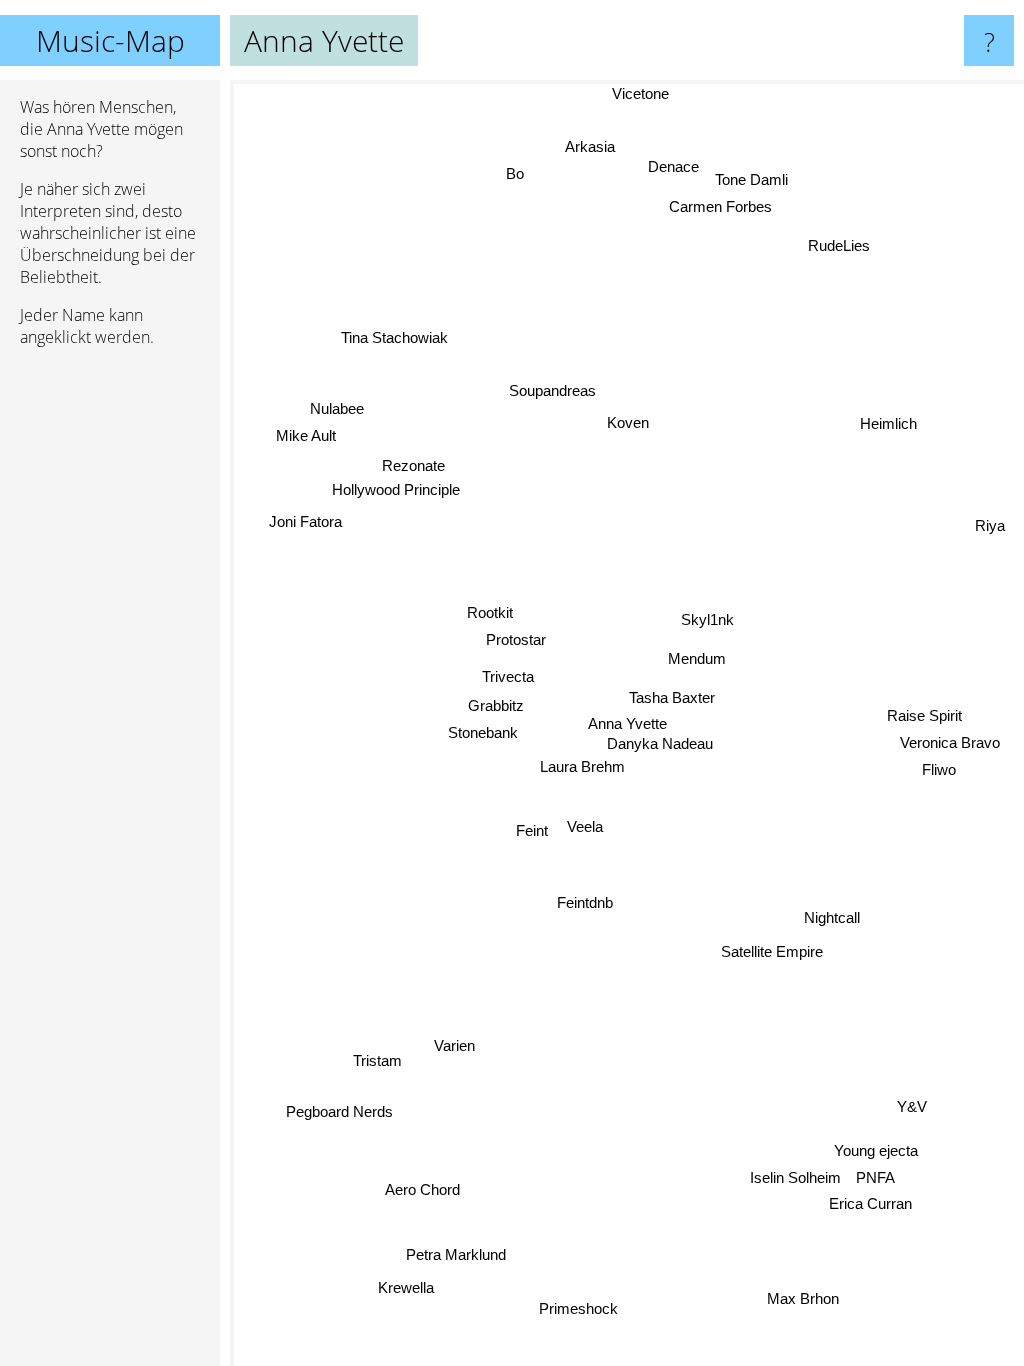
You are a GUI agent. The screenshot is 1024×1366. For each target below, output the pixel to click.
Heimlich (889, 425)
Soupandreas (551, 390)
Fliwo (939, 770)
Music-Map (110, 40)
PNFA (876, 1176)
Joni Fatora (307, 514)
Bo (515, 173)
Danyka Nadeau (659, 743)
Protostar (515, 640)
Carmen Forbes (719, 208)
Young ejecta (876, 1149)
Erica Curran (871, 1202)
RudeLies (839, 244)
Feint (531, 831)
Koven (628, 422)
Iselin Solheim (796, 1176)
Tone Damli (755, 181)
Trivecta (508, 677)
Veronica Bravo (949, 743)
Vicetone (641, 93)
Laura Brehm (582, 767)
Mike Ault (307, 433)
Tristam (376, 1058)
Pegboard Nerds (338, 1110)
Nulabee (337, 406)
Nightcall (832, 916)
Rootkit (489, 613)
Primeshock (579, 1308)
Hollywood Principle (396, 487)
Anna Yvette (627, 723)
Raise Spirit (925, 716)
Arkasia (592, 146)
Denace (677, 167)
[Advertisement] (110, 669)
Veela (585, 827)
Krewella (403, 1284)
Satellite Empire (772, 951)
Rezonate (413, 464)
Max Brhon (802, 1299)
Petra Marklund (458, 1256)
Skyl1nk (706, 619)
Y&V (912, 1106)
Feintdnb (585, 903)
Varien (456, 1050)
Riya (991, 531)
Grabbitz (495, 705)
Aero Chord (422, 1190)
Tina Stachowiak (393, 338)
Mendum (696, 656)
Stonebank (483, 732)
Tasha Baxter (672, 697)
